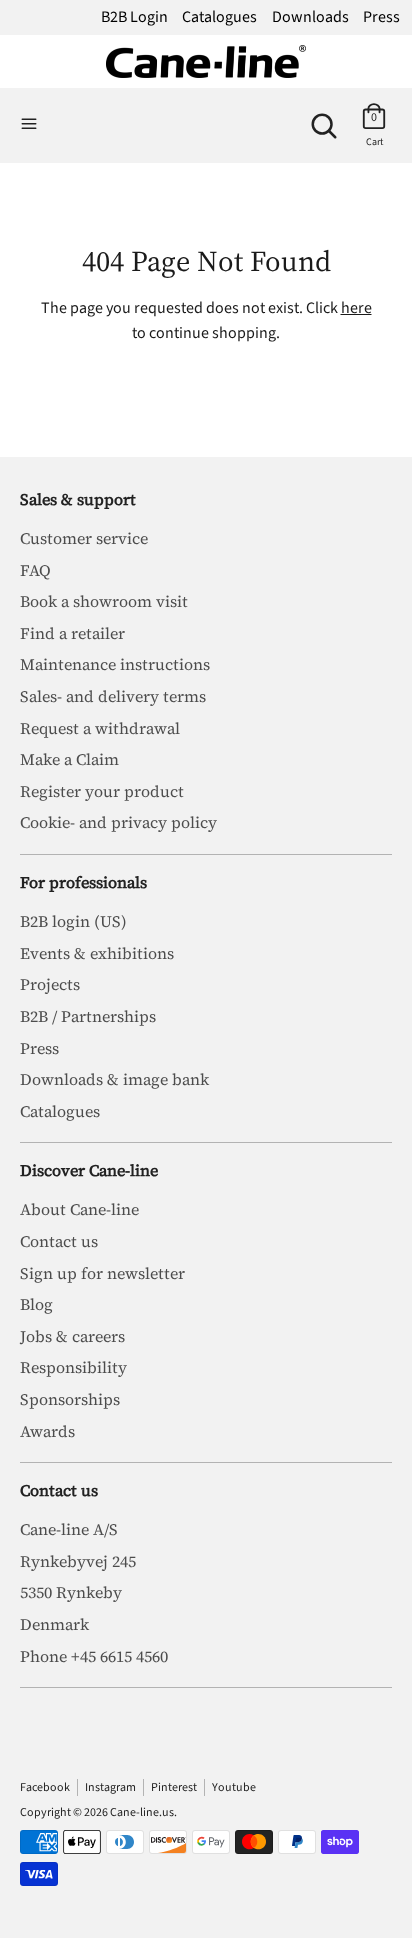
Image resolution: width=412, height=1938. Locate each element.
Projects (50, 984)
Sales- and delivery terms (113, 696)
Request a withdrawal (100, 728)
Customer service (84, 538)
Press (381, 17)
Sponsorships (70, 1399)
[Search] (324, 118)
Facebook (45, 1787)
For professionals (83, 882)
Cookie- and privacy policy (118, 822)
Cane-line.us (142, 1812)
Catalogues (219, 17)
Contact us (59, 1241)
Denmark (54, 1624)
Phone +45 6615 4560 (94, 1656)
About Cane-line (79, 1209)
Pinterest (174, 1787)
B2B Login (134, 17)
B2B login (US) (73, 921)
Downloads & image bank (114, 1079)
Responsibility (73, 1367)
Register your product (102, 791)
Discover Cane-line (89, 1170)
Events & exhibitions (97, 953)
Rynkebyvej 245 (78, 1561)
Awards (47, 1431)
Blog (36, 1304)
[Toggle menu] (29, 125)
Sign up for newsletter (102, 1273)
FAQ (35, 570)
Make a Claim (69, 759)
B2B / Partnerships (88, 1016)
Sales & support (78, 499)
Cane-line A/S (69, 1529)
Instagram (110, 1787)
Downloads (310, 17)
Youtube (234, 1787)
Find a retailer (72, 633)
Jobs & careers (72, 1336)
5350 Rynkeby (71, 1592)
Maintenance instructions (115, 664)
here (356, 308)
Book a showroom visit (104, 601)
